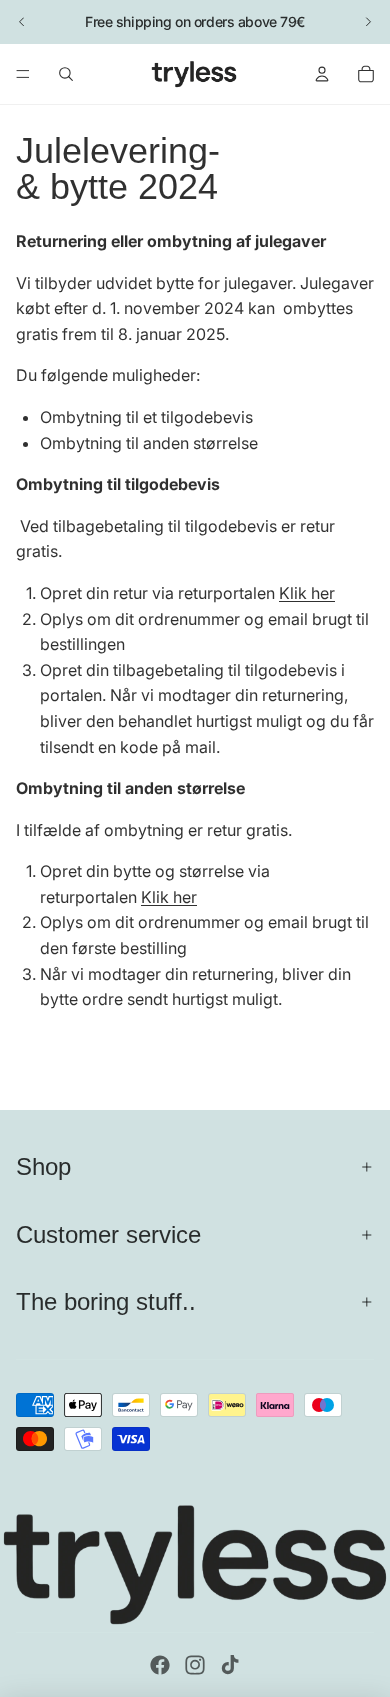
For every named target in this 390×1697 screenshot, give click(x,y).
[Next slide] (368, 22)
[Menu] (23, 74)
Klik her (307, 593)
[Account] (322, 74)
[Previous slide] (22, 22)
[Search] (66, 74)
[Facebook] (160, 1665)
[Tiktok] (230, 1665)
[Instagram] (195, 1665)
